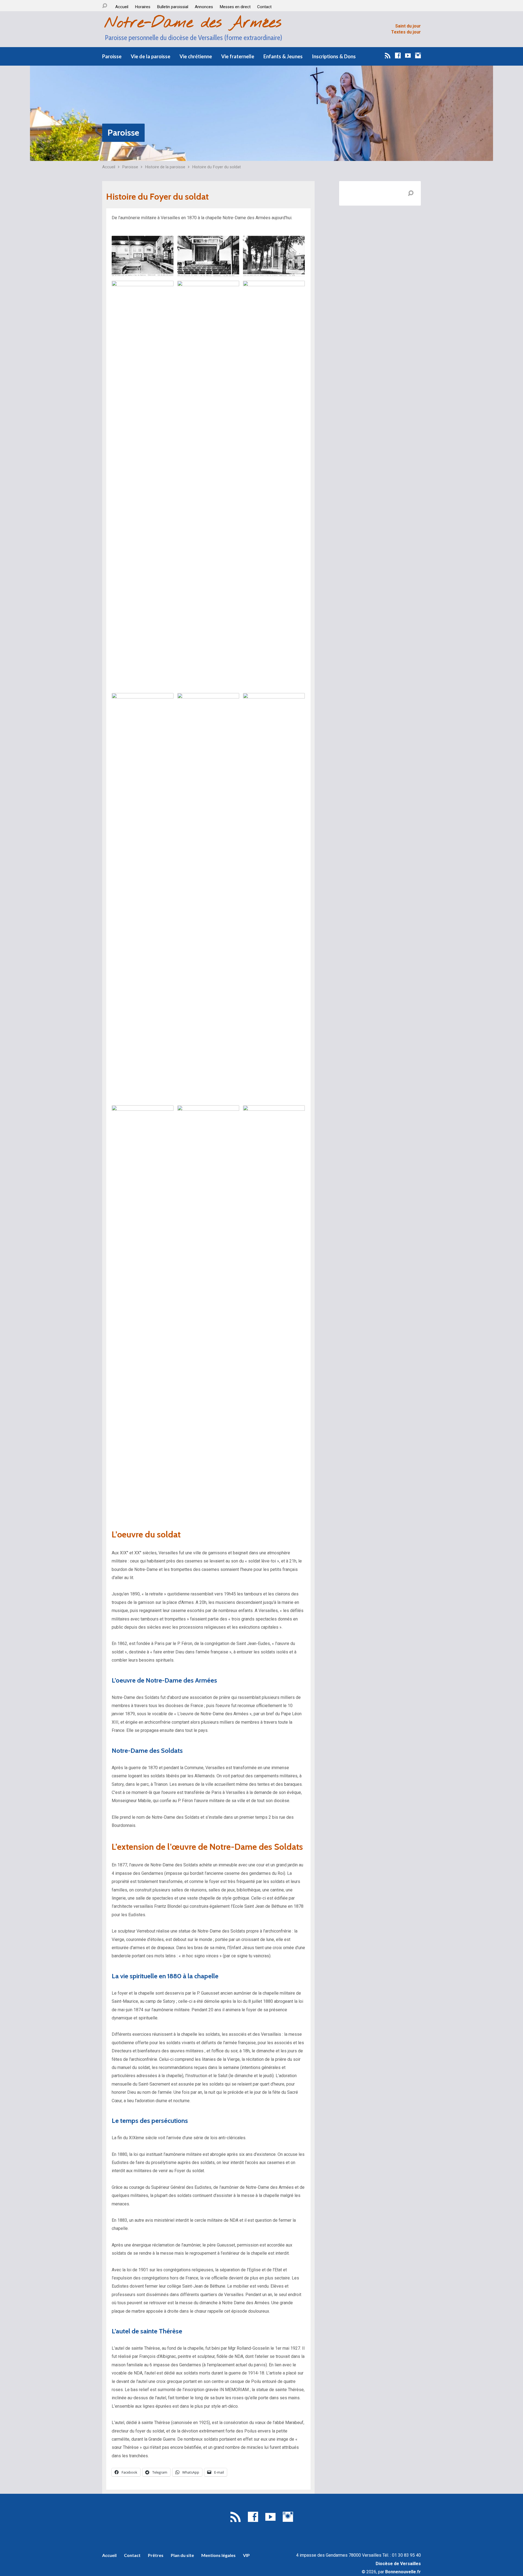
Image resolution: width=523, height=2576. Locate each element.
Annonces (204, 7)
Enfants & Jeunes (283, 56)
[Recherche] (105, 6)
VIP (246, 2555)
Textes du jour (406, 32)
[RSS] (388, 55)
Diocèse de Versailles (398, 2564)
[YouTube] (408, 55)
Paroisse (112, 56)
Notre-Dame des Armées (193, 23)
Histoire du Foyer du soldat (216, 167)
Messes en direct (235, 7)
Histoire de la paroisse (165, 167)
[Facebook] (398, 55)
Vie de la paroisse (150, 56)
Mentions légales (218, 2555)
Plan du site (182, 2555)
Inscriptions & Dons (334, 56)
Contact (264, 7)
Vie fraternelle (238, 56)
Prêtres (156, 2555)
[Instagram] (418, 55)
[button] (143, 256)
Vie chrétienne (196, 56)
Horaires (143, 7)
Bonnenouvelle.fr (403, 2572)
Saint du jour (408, 26)
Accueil (122, 7)
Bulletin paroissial (173, 7)
